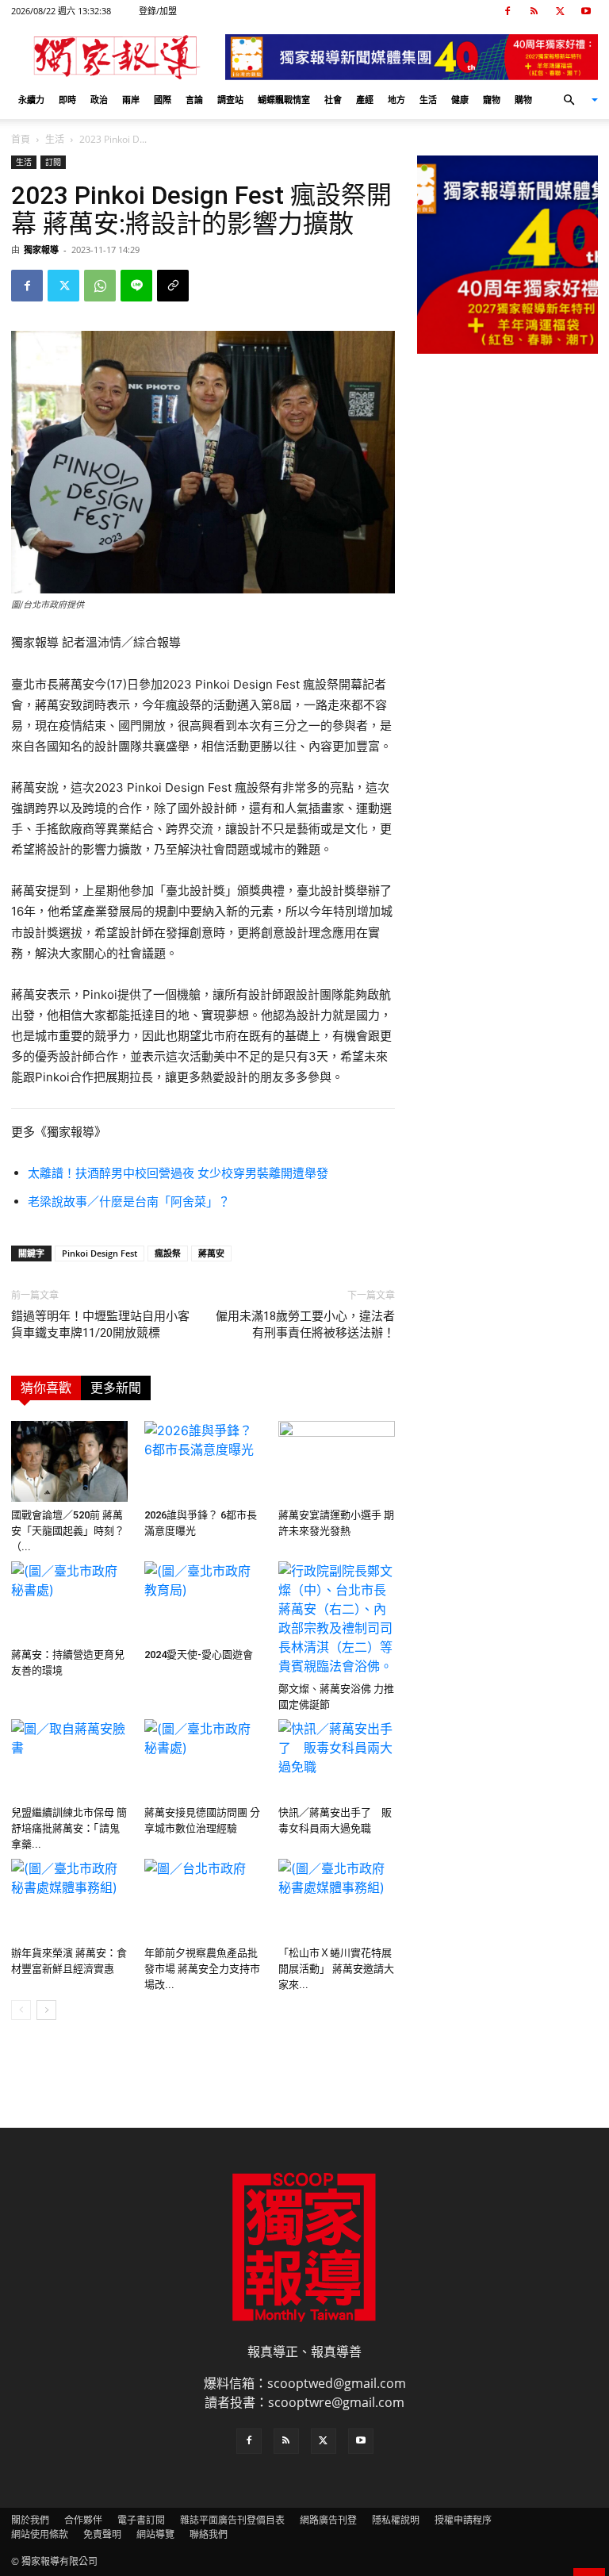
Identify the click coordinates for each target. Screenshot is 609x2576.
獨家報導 (41, 250)
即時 (67, 100)
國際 (163, 100)
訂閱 (53, 162)
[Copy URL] (173, 286)
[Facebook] (507, 11)
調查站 (230, 100)
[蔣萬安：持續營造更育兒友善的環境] (69, 1601)
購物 (523, 100)
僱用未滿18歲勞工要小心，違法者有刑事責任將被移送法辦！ (305, 1324)
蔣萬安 (211, 1253)
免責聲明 (102, 2534)
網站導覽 (155, 2534)
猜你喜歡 (46, 1388)
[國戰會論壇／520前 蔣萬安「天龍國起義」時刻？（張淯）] (69, 1461)
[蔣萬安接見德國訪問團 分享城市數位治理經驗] (203, 1759)
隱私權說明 (396, 2520)
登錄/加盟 (158, 11)
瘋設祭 (168, 1253)
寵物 (492, 100)
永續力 (31, 100)
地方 (396, 100)
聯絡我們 (209, 2534)
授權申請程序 (463, 2520)
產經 (365, 100)
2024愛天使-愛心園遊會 (199, 1655)
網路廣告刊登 (328, 2520)
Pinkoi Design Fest (100, 1253)
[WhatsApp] (100, 286)
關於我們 (30, 2520)
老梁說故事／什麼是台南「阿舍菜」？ (129, 1202)
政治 (99, 100)
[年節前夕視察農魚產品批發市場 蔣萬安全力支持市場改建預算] (203, 1899)
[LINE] (136, 286)
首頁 (21, 139)
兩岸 (131, 100)
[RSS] (534, 11)
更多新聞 (116, 1388)
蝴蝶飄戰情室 (284, 100)
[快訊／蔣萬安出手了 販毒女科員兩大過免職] (337, 1759)
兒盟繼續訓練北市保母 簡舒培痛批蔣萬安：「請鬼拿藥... (69, 1828)
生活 (428, 100)
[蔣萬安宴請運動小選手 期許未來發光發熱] (337, 1461)
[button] (574, 100)
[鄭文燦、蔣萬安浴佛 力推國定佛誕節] (337, 1618)
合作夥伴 (83, 2520)
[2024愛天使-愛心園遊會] (203, 1601)
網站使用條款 (40, 2534)
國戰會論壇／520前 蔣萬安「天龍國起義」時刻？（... (68, 1531)
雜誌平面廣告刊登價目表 (232, 2520)
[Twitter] (560, 11)
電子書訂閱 (141, 2520)
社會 (333, 100)
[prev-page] (21, 2010)
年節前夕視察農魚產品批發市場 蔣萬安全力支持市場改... (202, 1969)
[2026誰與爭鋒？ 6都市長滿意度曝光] (203, 1461)
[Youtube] (586, 11)
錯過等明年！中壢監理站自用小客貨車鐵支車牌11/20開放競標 (100, 1324)
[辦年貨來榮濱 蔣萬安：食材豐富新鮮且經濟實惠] (69, 1899)
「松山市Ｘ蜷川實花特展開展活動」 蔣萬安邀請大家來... (336, 1969)
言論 (194, 100)
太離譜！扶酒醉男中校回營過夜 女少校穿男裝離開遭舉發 (178, 1173)
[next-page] (46, 2010)
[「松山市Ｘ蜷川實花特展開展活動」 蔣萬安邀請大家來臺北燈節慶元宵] (337, 1899)
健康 (460, 100)
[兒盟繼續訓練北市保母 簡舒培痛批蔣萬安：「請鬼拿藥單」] (69, 1759)
